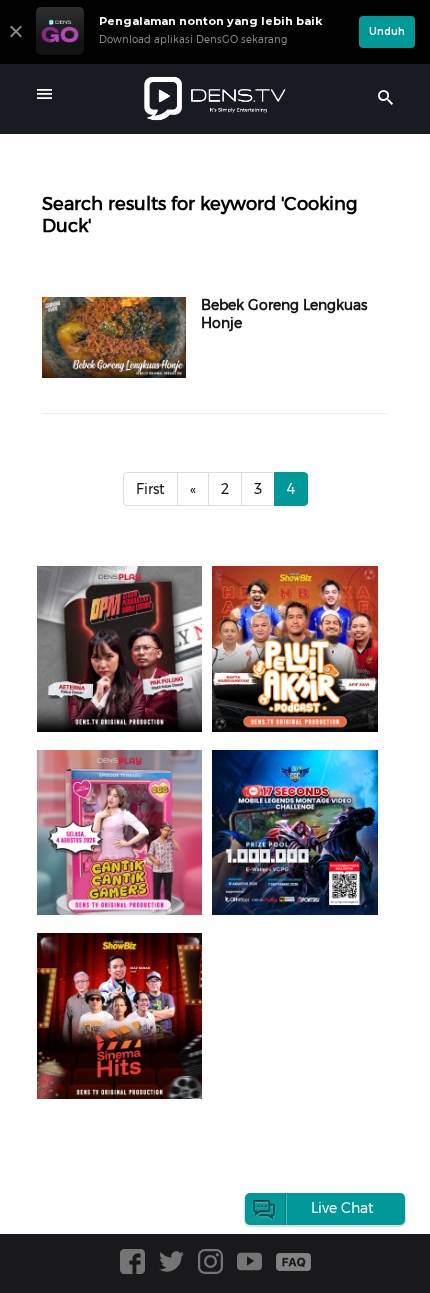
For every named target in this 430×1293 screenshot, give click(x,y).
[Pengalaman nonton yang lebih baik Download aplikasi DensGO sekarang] (192, 55)
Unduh (387, 31)
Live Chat (342, 1208)
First (150, 489)
